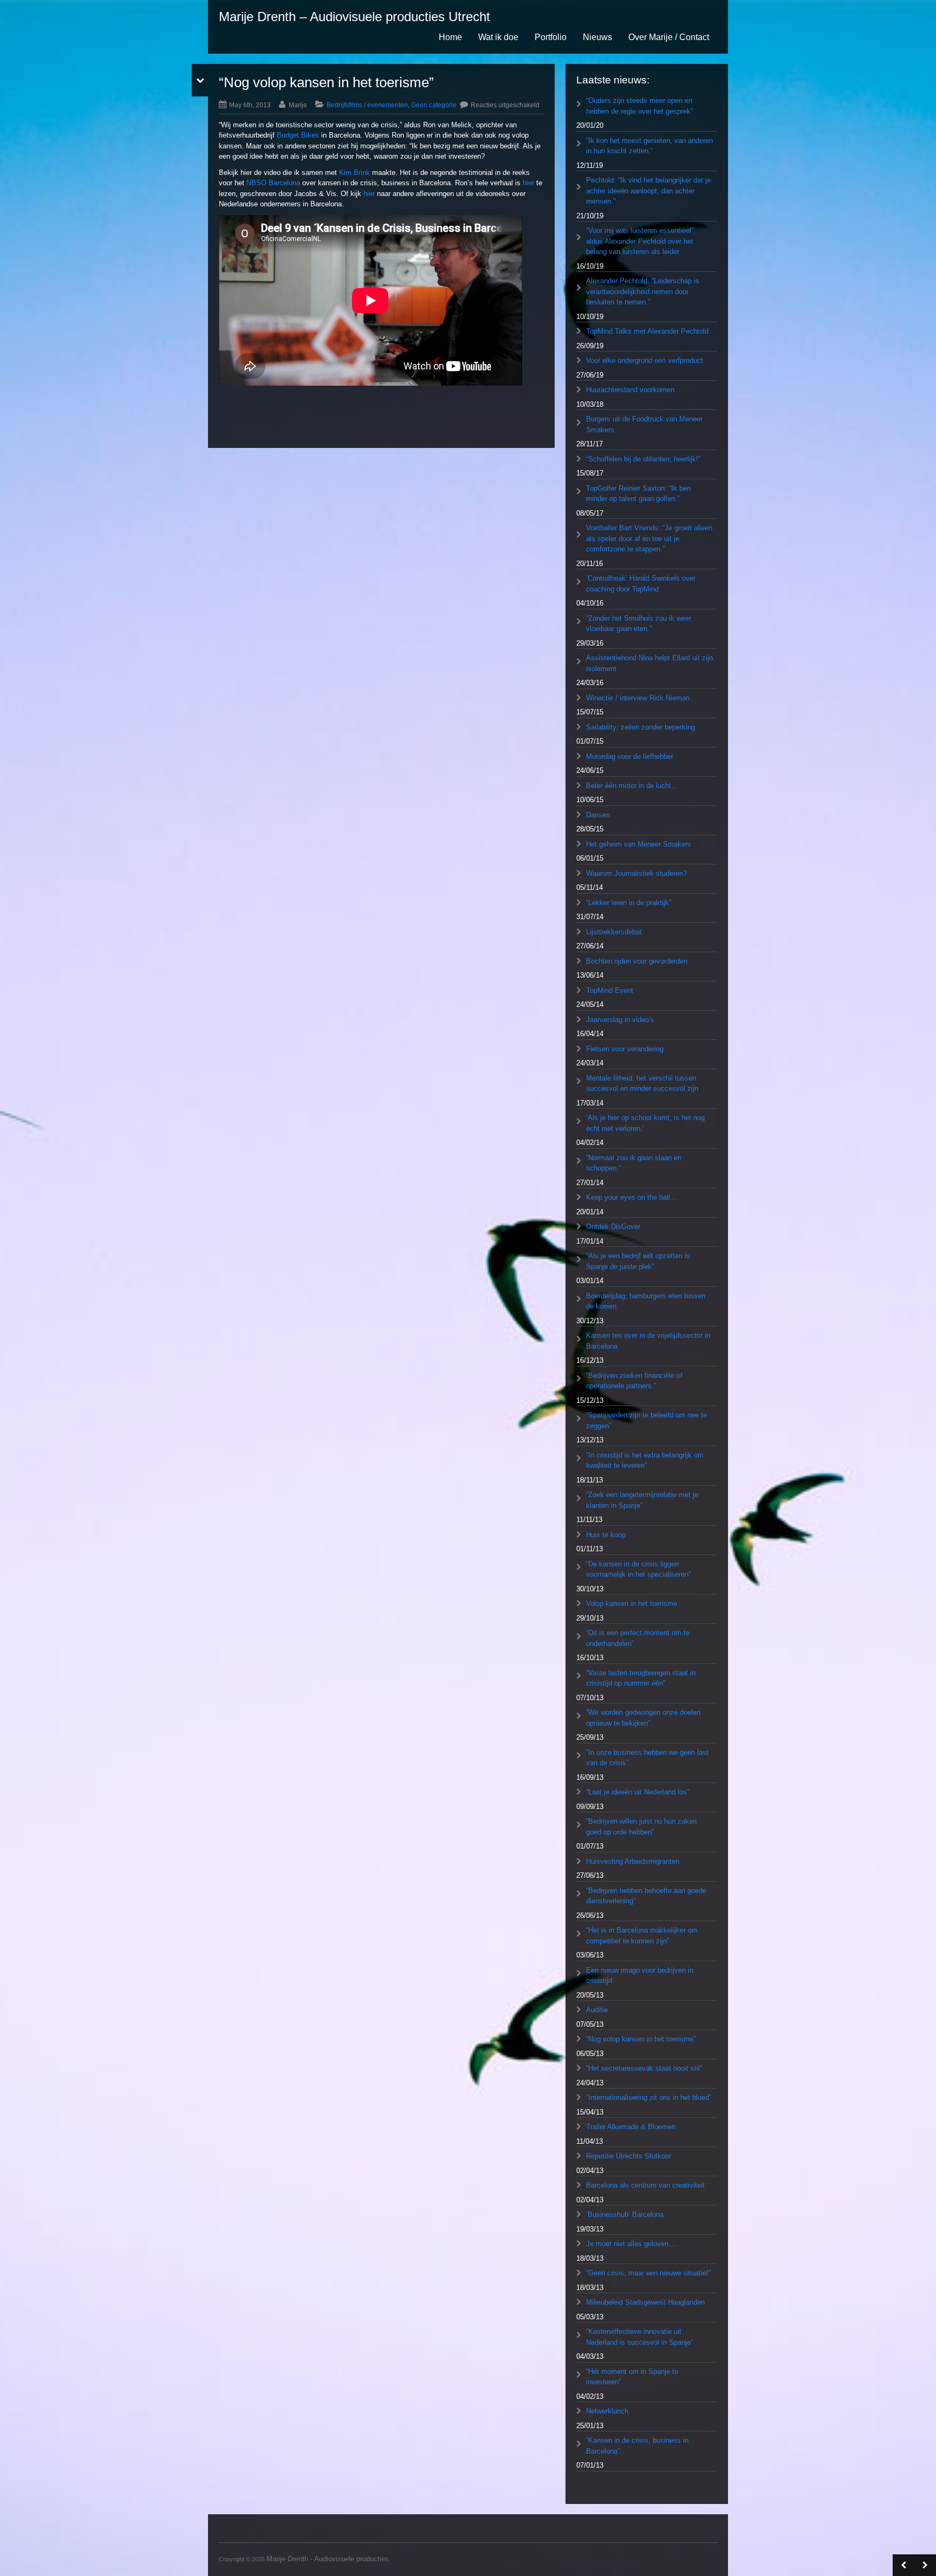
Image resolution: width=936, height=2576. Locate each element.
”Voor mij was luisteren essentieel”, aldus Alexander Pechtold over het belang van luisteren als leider (641, 241)
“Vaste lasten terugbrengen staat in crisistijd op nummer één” (641, 1678)
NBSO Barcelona (273, 183)
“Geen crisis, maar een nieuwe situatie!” (648, 2273)
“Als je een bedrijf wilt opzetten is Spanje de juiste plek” (638, 1261)
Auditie (597, 2010)
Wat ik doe (498, 37)
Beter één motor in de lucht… (632, 786)
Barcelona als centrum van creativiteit (645, 2185)
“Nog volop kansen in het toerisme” (641, 2039)
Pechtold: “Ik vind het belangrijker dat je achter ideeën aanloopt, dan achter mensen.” (648, 191)
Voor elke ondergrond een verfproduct (645, 360)
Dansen (598, 815)
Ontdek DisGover (613, 1227)
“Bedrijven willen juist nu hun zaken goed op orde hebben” (641, 1827)
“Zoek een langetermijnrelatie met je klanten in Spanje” (642, 1500)
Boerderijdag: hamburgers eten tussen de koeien (646, 1301)
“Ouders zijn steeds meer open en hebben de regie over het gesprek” (639, 106)
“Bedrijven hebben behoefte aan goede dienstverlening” (646, 1896)
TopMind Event (610, 990)
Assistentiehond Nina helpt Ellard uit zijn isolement (649, 663)
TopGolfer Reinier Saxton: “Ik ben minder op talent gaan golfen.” (638, 494)
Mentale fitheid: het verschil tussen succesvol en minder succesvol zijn (642, 1084)
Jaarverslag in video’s (620, 1020)
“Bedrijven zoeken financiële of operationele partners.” (634, 1381)
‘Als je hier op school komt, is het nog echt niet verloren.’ (645, 1123)
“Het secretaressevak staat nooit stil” (644, 2068)
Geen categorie (434, 105)
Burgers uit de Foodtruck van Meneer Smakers (644, 424)
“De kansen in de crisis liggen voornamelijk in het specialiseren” (638, 1569)
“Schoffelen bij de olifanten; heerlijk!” (643, 459)
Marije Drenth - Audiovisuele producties (328, 2559)
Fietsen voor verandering (625, 1049)
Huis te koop (606, 1535)
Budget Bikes (298, 135)
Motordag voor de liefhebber (630, 756)
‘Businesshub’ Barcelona (625, 2214)
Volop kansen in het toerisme (632, 1604)
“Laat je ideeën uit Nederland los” (638, 1792)
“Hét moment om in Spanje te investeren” (632, 2377)
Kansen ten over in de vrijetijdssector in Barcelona (648, 1341)
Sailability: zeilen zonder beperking (641, 727)
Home (450, 37)
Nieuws (597, 37)
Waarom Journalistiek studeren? (636, 873)
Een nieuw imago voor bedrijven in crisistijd (640, 1976)
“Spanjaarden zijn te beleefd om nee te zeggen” (646, 1420)
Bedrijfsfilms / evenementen (367, 105)
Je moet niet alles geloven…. (632, 2244)
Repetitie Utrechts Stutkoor (629, 2156)
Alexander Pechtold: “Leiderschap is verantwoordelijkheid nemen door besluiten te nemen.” (643, 291)
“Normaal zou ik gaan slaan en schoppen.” (634, 1163)
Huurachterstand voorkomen (630, 390)
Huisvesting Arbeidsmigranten (633, 1861)
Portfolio (551, 37)
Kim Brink (355, 173)
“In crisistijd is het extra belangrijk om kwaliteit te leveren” (645, 1461)
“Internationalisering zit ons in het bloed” (649, 2097)
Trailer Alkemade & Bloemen (631, 2127)
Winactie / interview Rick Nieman (638, 698)
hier (528, 183)
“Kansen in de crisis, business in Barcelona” (637, 2446)
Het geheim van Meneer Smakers (639, 844)
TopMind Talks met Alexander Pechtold (647, 331)
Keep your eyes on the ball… (632, 1197)
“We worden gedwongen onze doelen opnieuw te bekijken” (643, 1718)
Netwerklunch (607, 2411)
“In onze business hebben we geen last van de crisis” (647, 1758)
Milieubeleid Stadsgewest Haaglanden (645, 2302)
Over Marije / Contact (669, 37)
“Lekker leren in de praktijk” (629, 903)
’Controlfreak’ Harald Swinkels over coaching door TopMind (641, 584)
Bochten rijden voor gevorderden (637, 961)
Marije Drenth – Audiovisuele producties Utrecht (355, 17)
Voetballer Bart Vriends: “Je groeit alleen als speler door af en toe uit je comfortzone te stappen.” (649, 538)
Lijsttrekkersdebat (614, 932)
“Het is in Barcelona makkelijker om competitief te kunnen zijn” (642, 1936)
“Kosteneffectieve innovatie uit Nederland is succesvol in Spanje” (639, 2337)
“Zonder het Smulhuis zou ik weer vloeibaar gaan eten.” (639, 624)
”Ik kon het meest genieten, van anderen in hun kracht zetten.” (649, 146)
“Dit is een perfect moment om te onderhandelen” (638, 1638)
